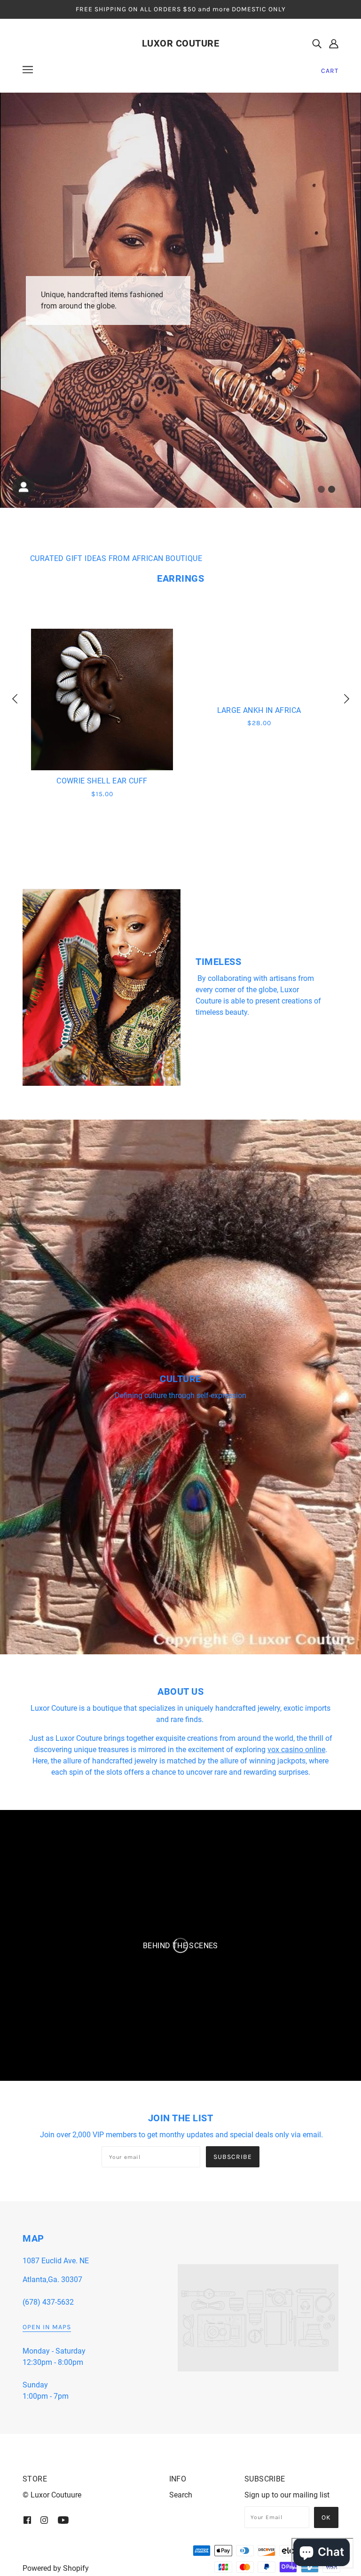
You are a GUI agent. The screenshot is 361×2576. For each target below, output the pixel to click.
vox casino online (296, 1750)
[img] (317, 43)
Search (181, 2495)
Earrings (180, 578)
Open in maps (47, 2327)
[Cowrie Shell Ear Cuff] (102, 699)
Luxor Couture (181, 43)
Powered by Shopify (56, 2568)
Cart (330, 71)
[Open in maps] (258, 2318)
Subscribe (233, 2157)
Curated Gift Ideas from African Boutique (116, 558)
